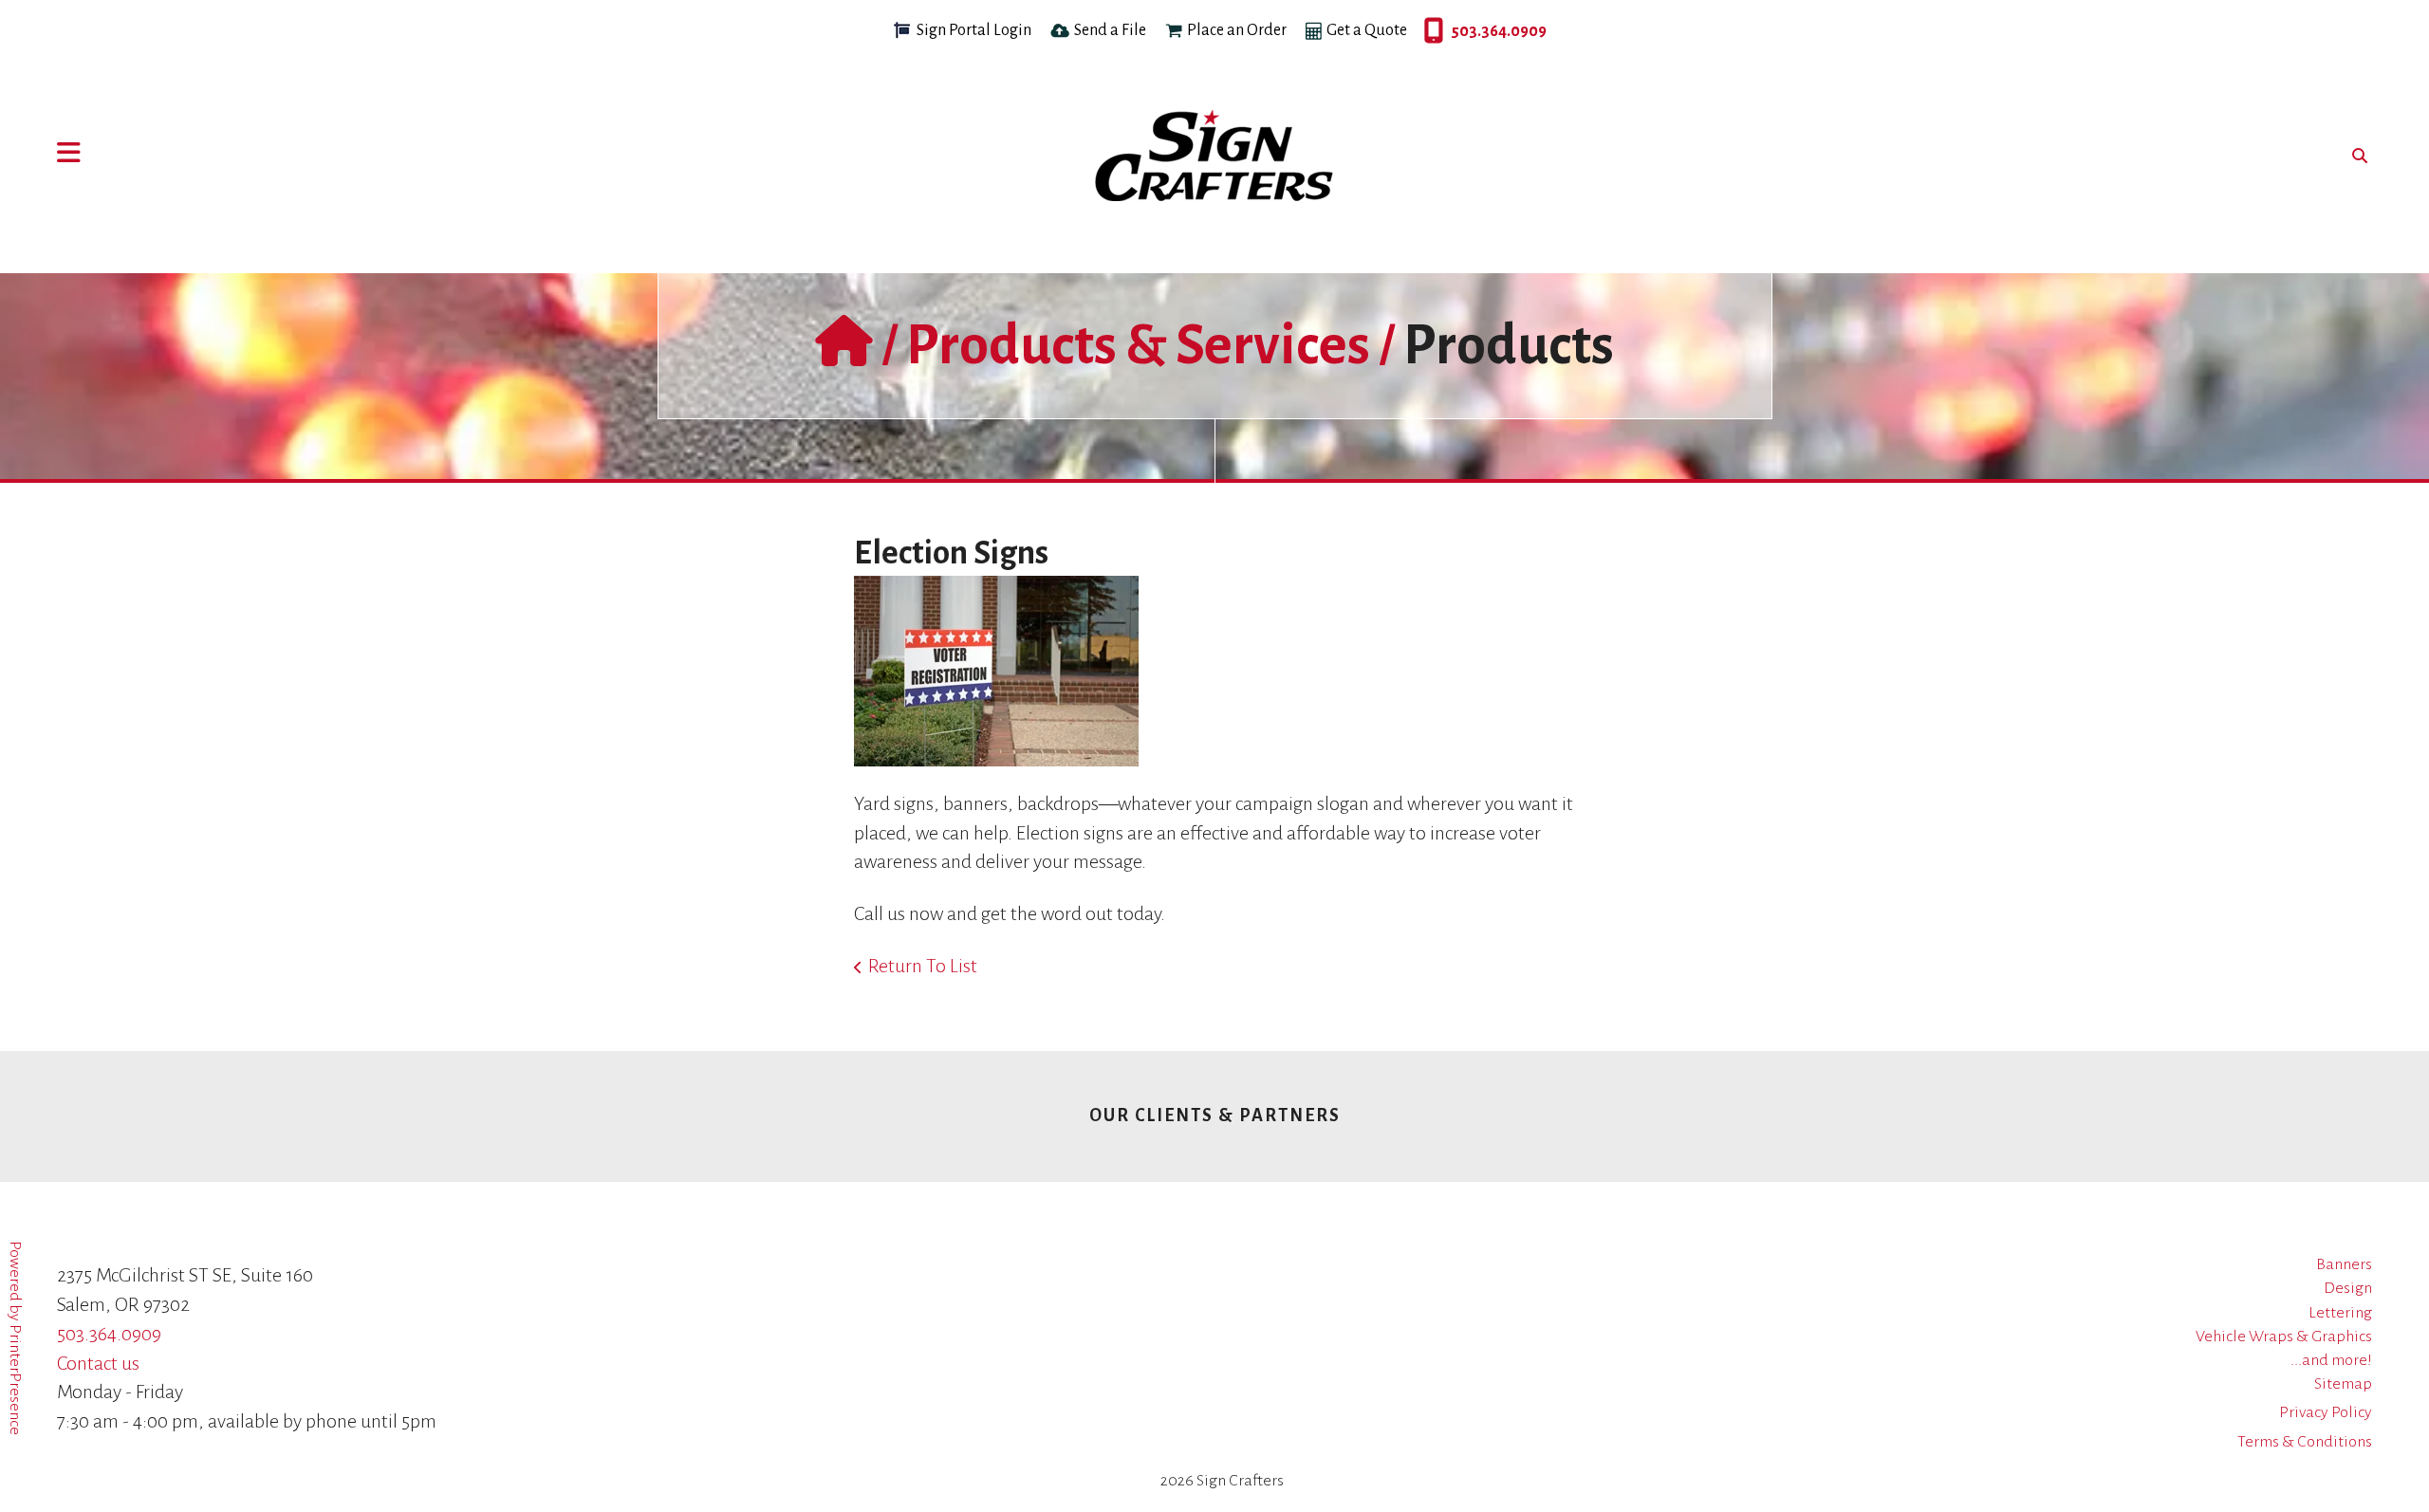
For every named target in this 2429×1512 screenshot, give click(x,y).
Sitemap (2343, 1384)
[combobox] (2355, 156)
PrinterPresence (15, 1380)
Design (2348, 1288)
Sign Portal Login (974, 30)
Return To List (923, 966)
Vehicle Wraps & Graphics (2284, 1337)
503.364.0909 (1429, 31)
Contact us (98, 1363)
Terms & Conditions (2305, 1442)
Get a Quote (1367, 30)
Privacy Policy (2326, 1412)
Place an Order (1237, 30)
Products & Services (1138, 345)
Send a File (1110, 30)
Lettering (2340, 1313)
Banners (2344, 1264)
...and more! (2331, 1360)
